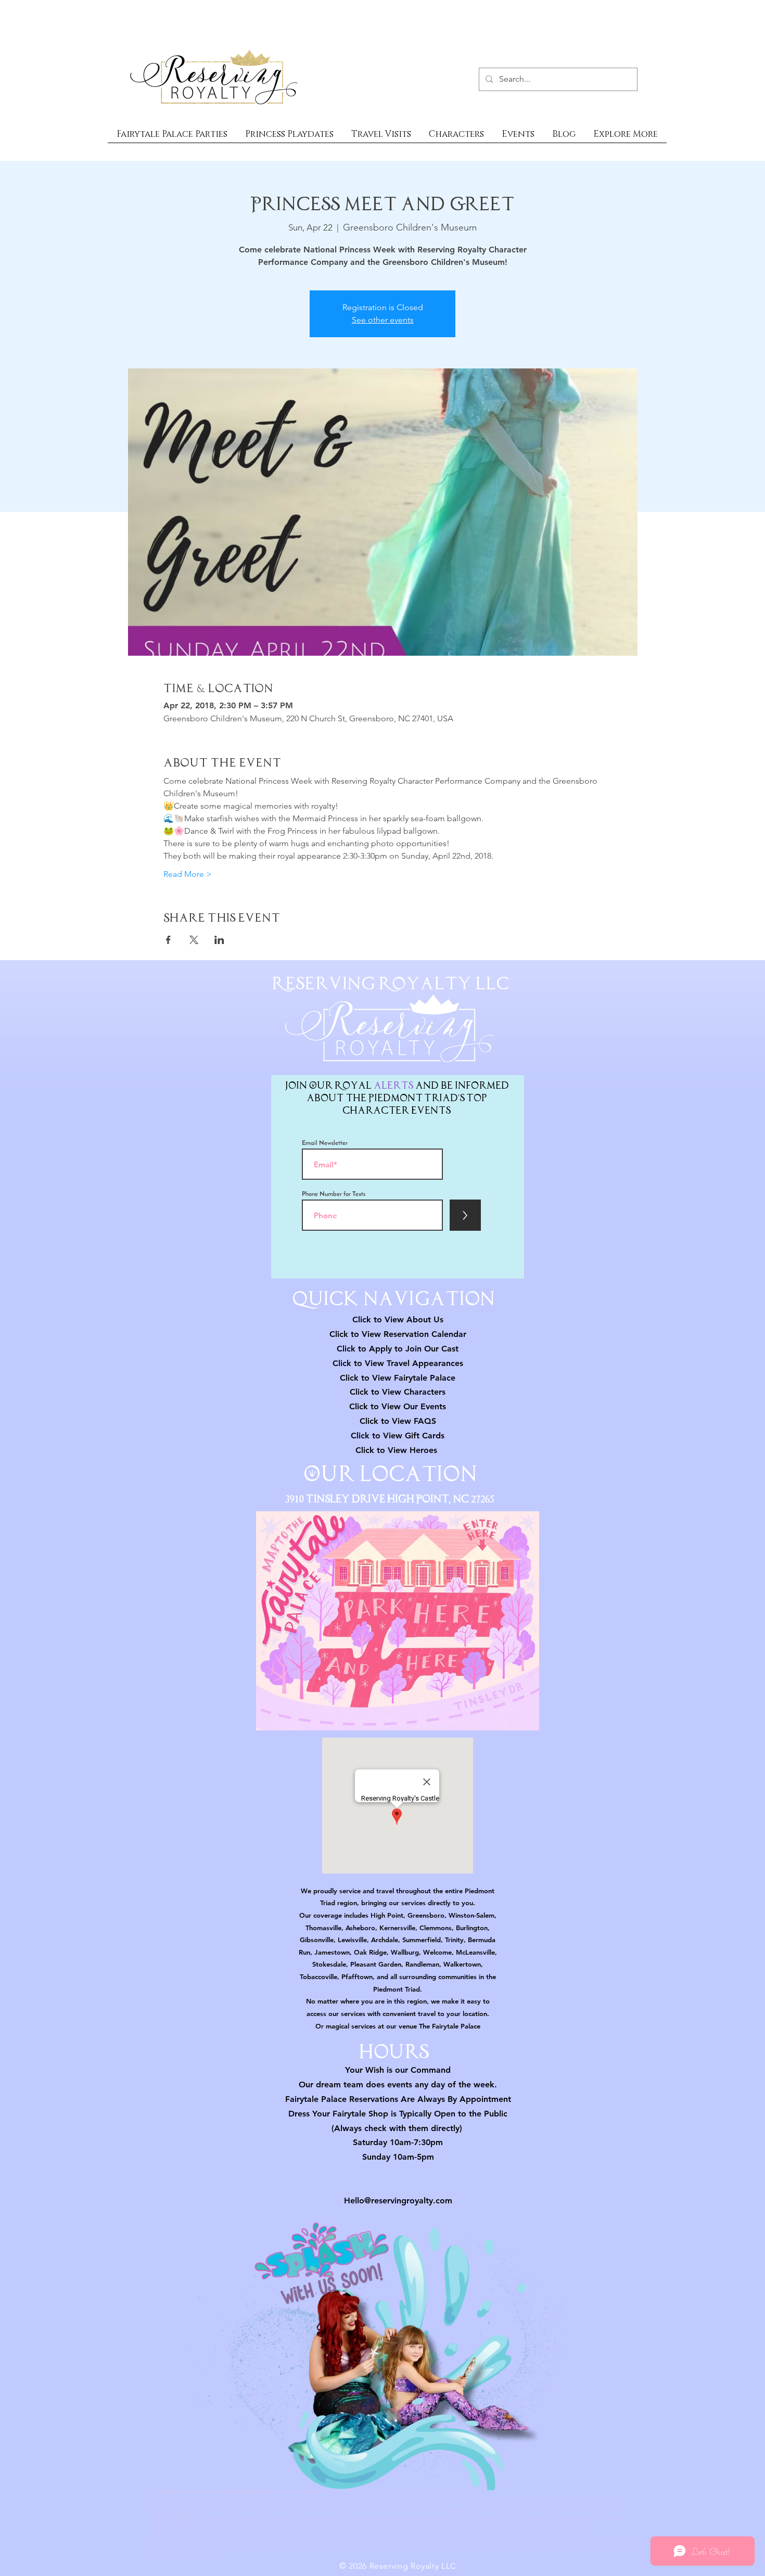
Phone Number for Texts (334, 1194)
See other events (383, 320)
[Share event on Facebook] (168, 940)
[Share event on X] (194, 940)
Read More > (188, 874)
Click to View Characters (398, 1392)
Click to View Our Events (398, 1406)
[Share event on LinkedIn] (219, 940)
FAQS (424, 1421)
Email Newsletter (325, 1143)
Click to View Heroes (396, 1450)
